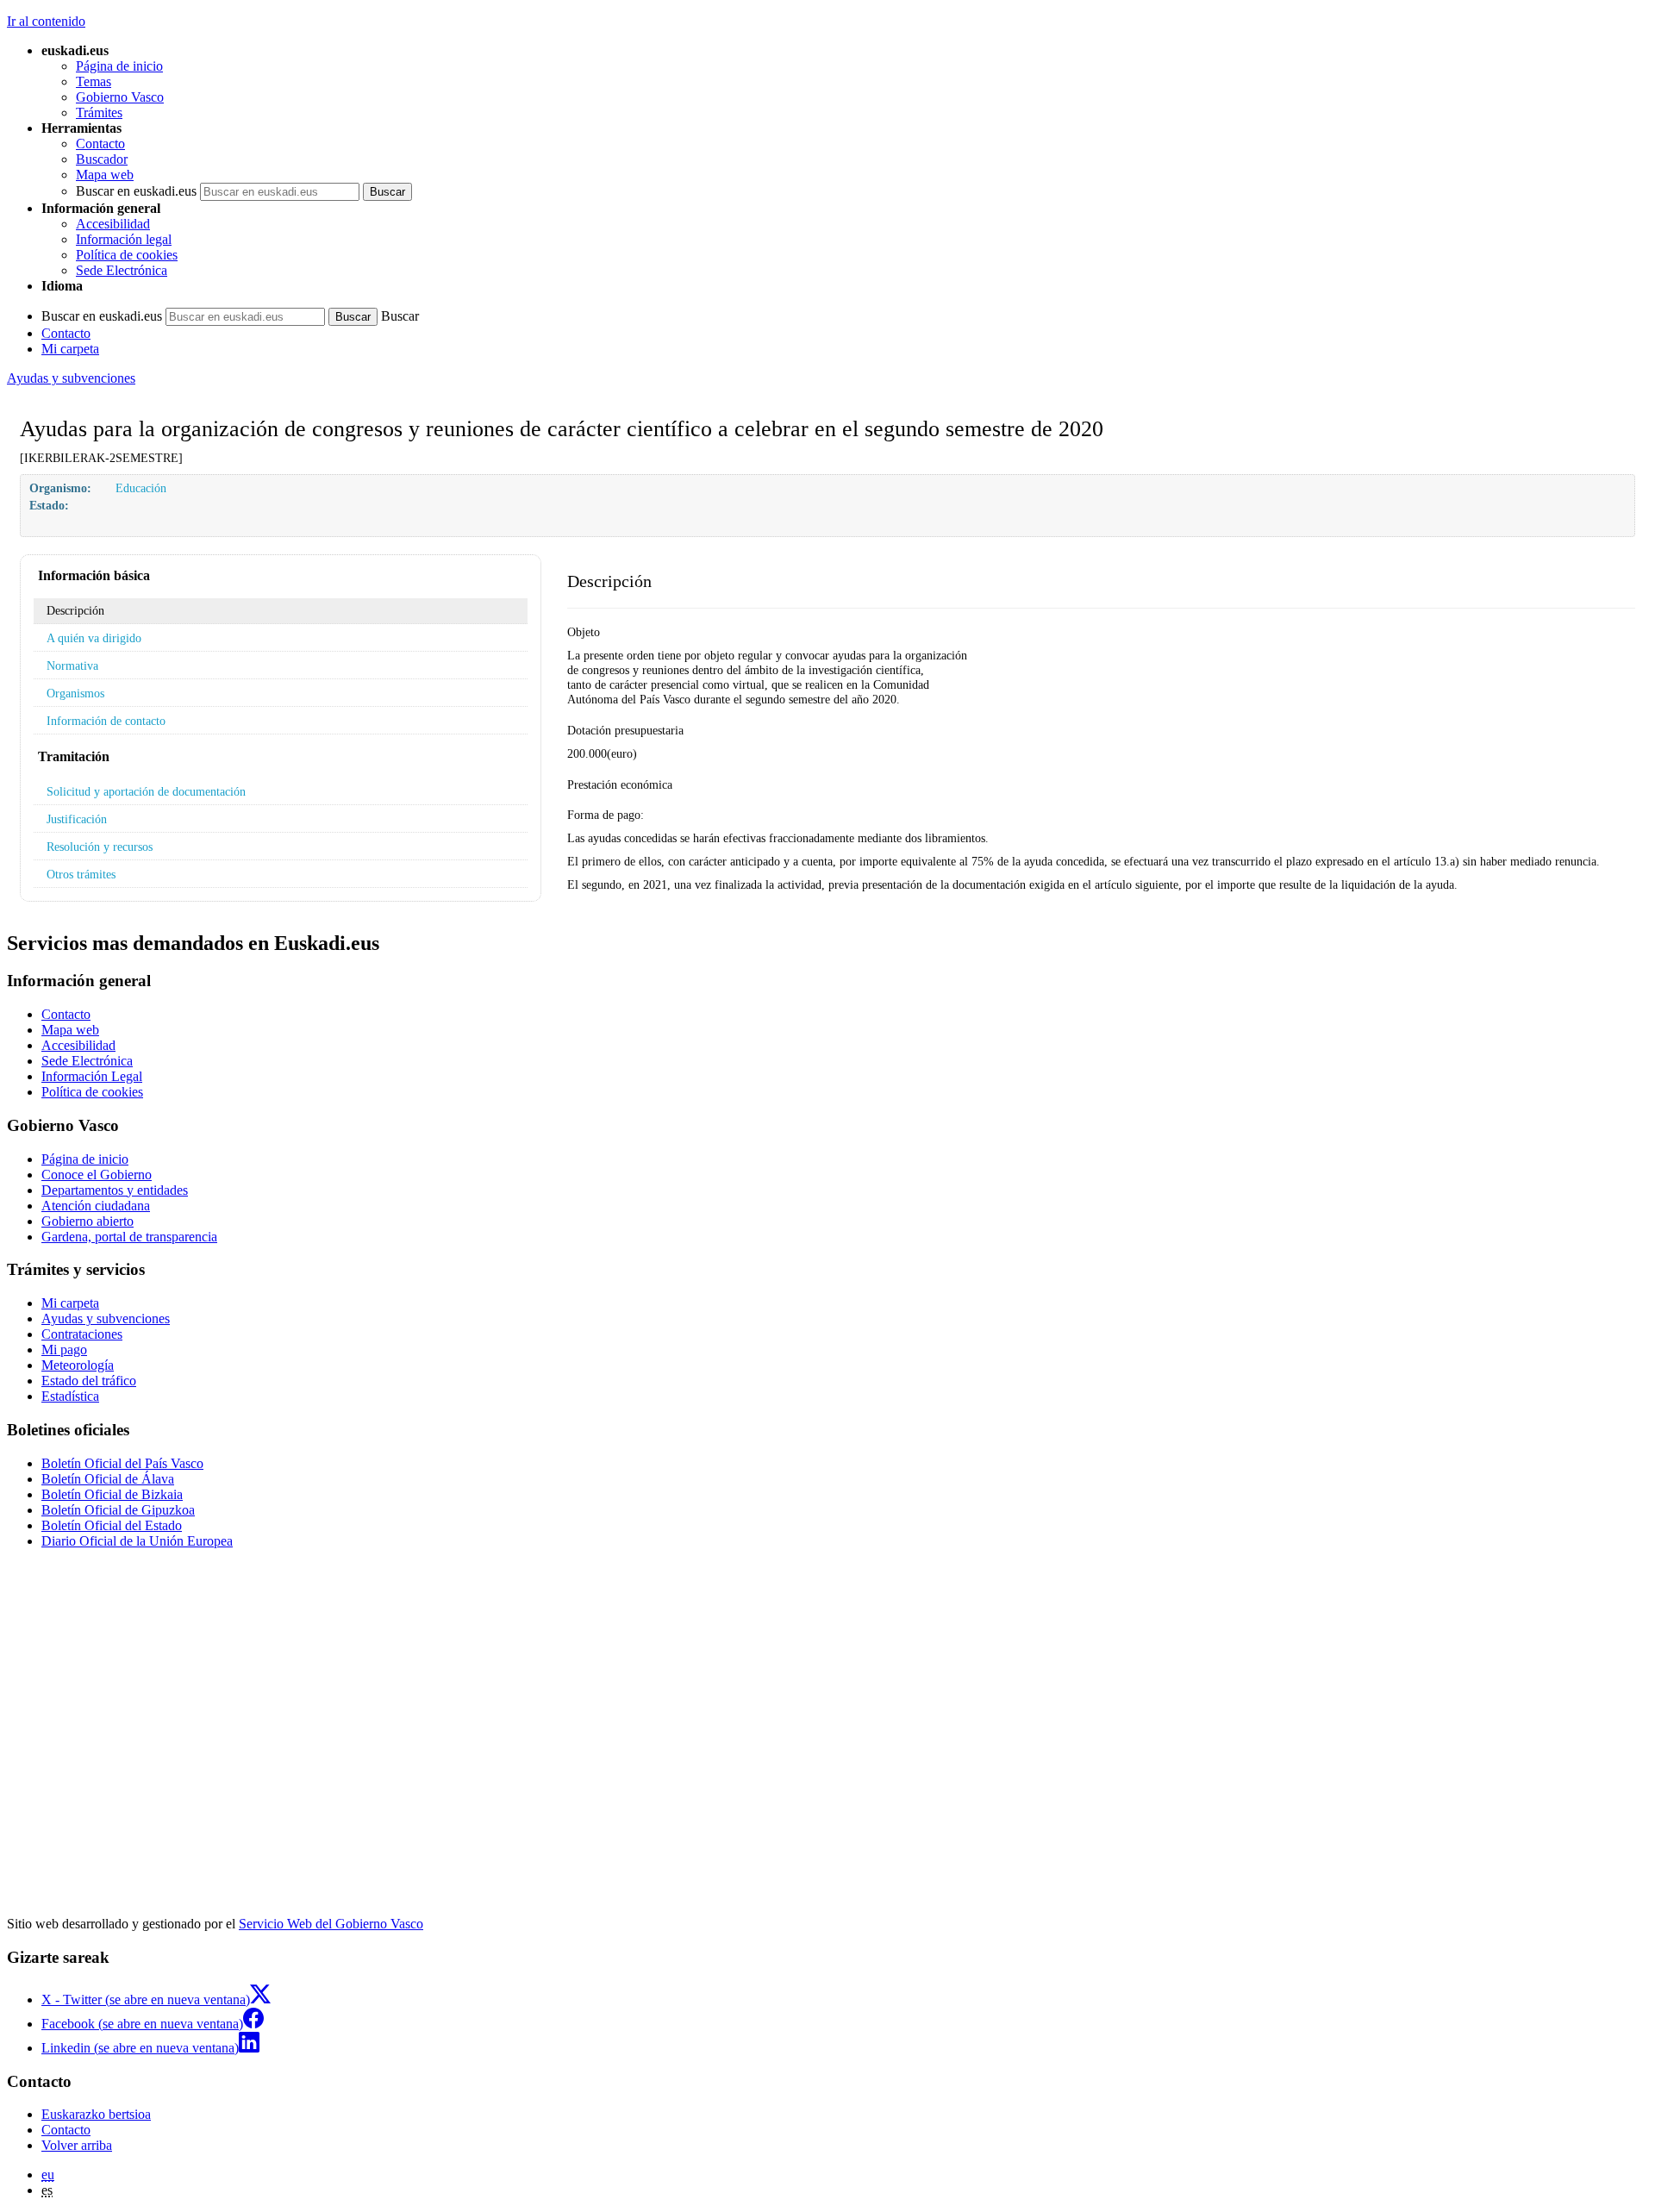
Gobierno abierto (87, 1221)
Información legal (124, 239)
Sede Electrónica (122, 270)
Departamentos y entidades (115, 1190)
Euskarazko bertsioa (96, 2114)
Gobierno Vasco (120, 97)
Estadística (70, 1396)
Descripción (75, 610)
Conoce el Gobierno (97, 1175)
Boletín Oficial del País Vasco (122, 1463)
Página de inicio (119, 66)
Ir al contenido (46, 21)
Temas (94, 81)
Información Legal (92, 1076)
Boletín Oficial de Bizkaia (112, 1494)
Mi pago (64, 1350)
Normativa (72, 665)
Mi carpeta (70, 349)
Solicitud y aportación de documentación (146, 791)
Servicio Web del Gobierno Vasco (331, 1924)
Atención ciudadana (96, 1206)
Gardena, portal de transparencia (129, 1237)
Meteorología (78, 1365)
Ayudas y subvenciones (71, 378)
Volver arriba (77, 2145)
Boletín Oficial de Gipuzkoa (118, 1510)
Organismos (75, 693)
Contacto (100, 144)
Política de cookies (127, 255)
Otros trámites (81, 874)
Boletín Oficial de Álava (108, 1479)
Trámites (99, 112)
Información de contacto (106, 721)
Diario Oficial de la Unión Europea (137, 1541)
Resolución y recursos (100, 847)
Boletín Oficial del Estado (112, 1525)
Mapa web (105, 175)
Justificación (77, 819)
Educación (141, 488)
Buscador (102, 159)
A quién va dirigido (94, 638)
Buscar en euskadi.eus (136, 191)
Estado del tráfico (89, 1381)
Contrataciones (82, 1334)
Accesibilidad (113, 224)
